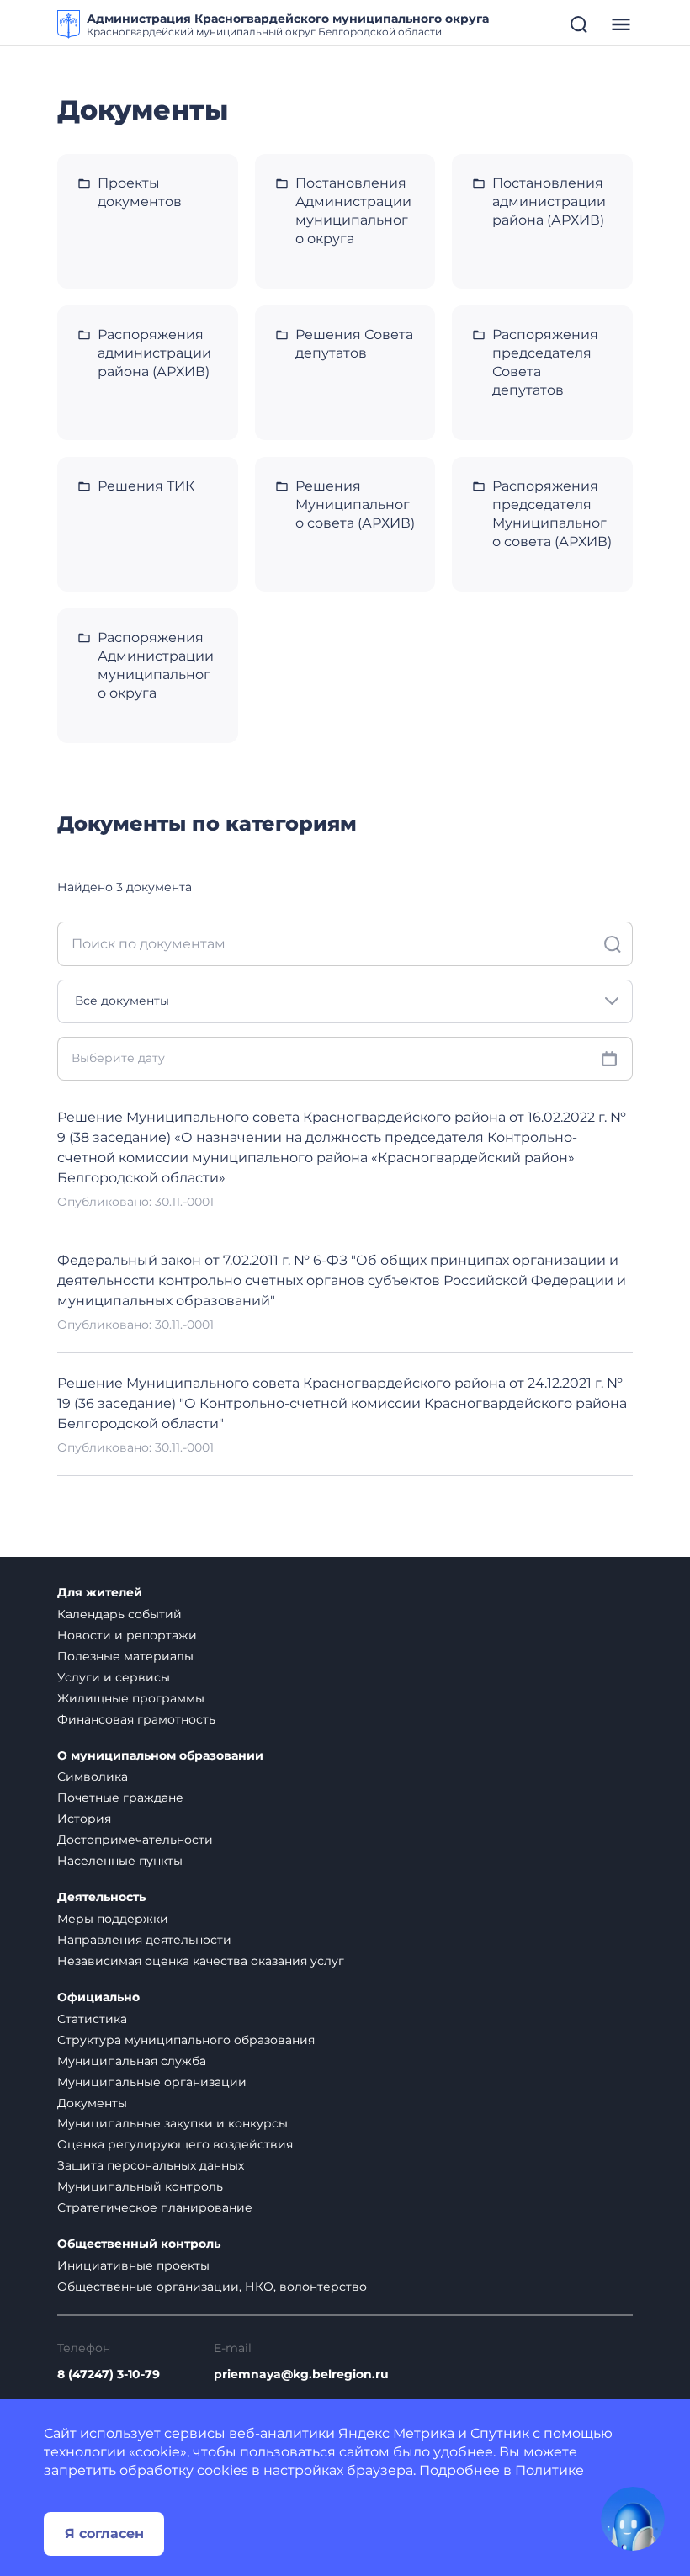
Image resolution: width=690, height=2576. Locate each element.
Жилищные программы (131, 1698)
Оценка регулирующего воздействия (175, 2144)
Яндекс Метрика (396, 2433)
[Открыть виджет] (633, 2519)
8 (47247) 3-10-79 (109, 2374)
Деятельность (101, 1897)
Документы (92, 2103)
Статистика (92, 2019)
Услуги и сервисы (114, 1677)
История (84, 1819)
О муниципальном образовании (160, 1756)
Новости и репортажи (127, 1635)
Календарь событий (119, 1614)
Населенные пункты (120, 1861)
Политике (549, 2470)
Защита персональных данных (151, 2165)
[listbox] (345, 1001)
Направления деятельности (144, 1940)
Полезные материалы (125, 1656)
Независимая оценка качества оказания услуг (201, 1961)
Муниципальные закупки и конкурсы (172, 2123)
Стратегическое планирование (155, 2207)
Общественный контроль (139, 2244)
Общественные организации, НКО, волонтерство (212, 2287)
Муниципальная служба (132, 2061)
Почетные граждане (120, 1798)
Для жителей (100, 1593)
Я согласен (104, 2534)
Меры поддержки (113, 1919)
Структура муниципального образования (186, 2040)
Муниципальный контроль (140, 2186)
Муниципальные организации (152, 2082)
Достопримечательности (135, 1840)
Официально (98, 1997)
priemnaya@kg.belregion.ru (301, 2374)
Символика (93, 1777)
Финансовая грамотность (136, 1719)
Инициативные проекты (133, 2265)
